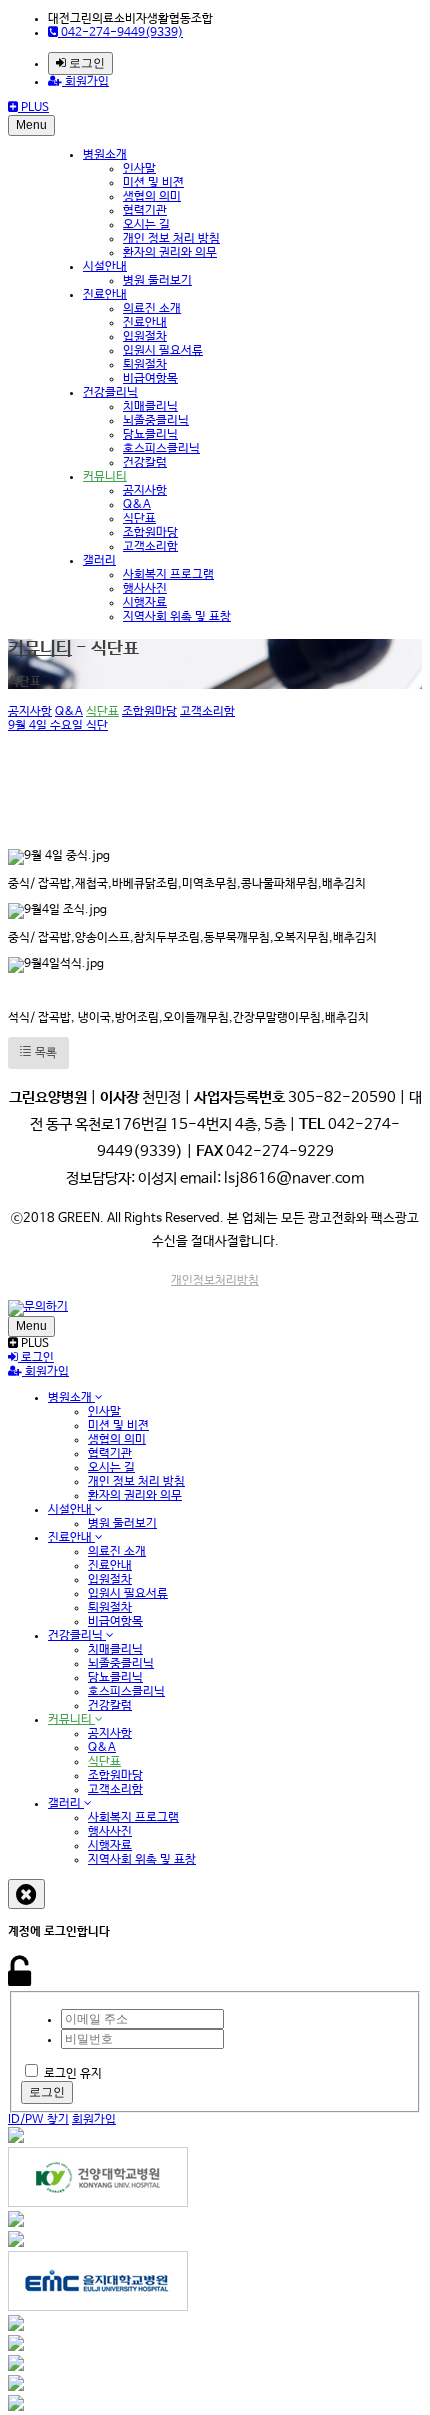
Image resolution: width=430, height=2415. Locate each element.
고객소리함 (150, 547)
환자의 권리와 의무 (170, 253)
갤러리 (99, 561)
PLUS (33, 108)
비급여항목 (150, 379)
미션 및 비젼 (153, 183)
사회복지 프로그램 (168, 575)
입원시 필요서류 (163, 351)
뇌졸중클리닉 (156, 421)
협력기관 (145, 211)
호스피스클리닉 (161, 449)
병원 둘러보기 (157, 281)
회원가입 (85, 82)
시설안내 (105, 267)
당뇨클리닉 (150, 435)
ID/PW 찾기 (38, 2120)
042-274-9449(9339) (120, 33)
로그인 (85, 63)
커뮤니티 (105, 477)
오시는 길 (146, 225)
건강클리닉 (110, 393)
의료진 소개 (152, 309)
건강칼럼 (145, 463)
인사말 (139, 169)
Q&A (137, 505)
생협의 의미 (152, 197)
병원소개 (105, 155)
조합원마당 (150, 533)
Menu (31, 125)
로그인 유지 (73, 2074)
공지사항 (145, 491)
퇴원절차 (145, 365)
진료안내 (105, 295)
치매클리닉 (150, 407)
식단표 (139, 519)
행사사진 (145, 589)
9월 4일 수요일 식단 (58, 726)
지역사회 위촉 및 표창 (177, 617)
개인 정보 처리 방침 (171, 239)
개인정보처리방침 (215, 1281)
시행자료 (145, 603)
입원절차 (145, 337)
